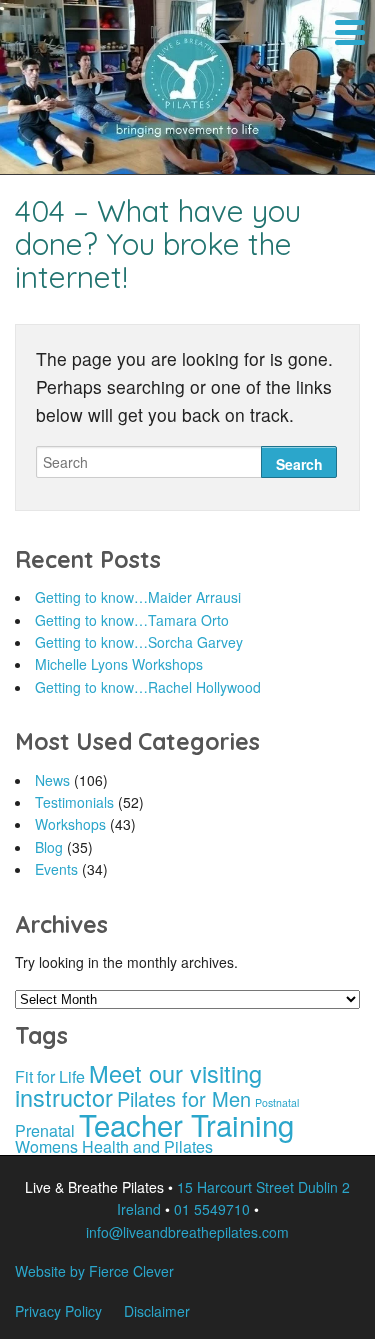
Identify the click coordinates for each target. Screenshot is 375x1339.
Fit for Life (50, 1076)
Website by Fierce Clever (94, 1271)
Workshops (70, 824)
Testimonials (74, 802)
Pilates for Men (184, 1098)
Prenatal (45, 1130)
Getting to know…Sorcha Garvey (139, 642)
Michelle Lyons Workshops (119, 664)
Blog (49, 847)
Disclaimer (157, 1311)
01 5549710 (212, 1209)
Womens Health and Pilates (114, 1146)
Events (56, 869)
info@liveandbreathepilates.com (187, 1232)
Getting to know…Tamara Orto (132, 620)
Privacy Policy (58, 1311)
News (52, 780)
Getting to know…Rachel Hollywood (148, 687)
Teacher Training (186, 1124)
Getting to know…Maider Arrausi (138, 597)
